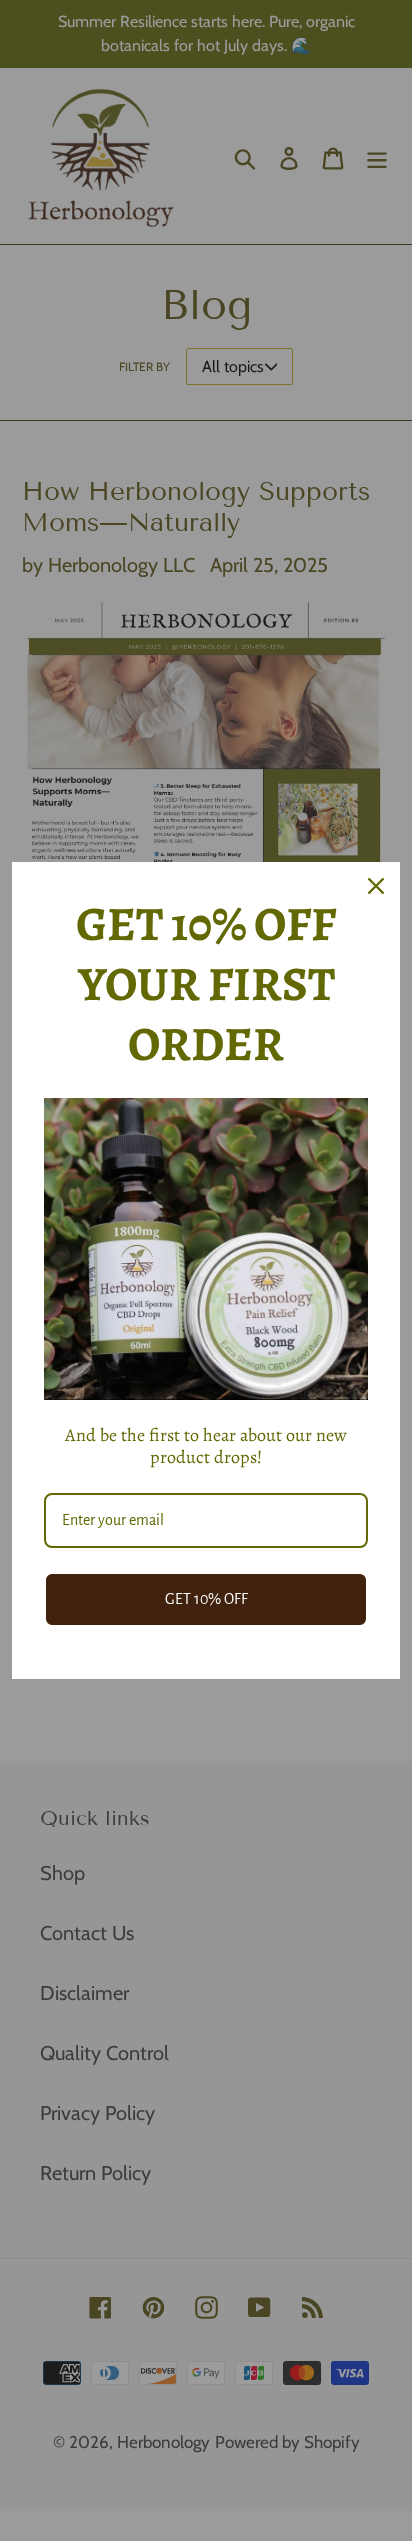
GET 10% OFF (206, 1599)
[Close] (376, 886)
